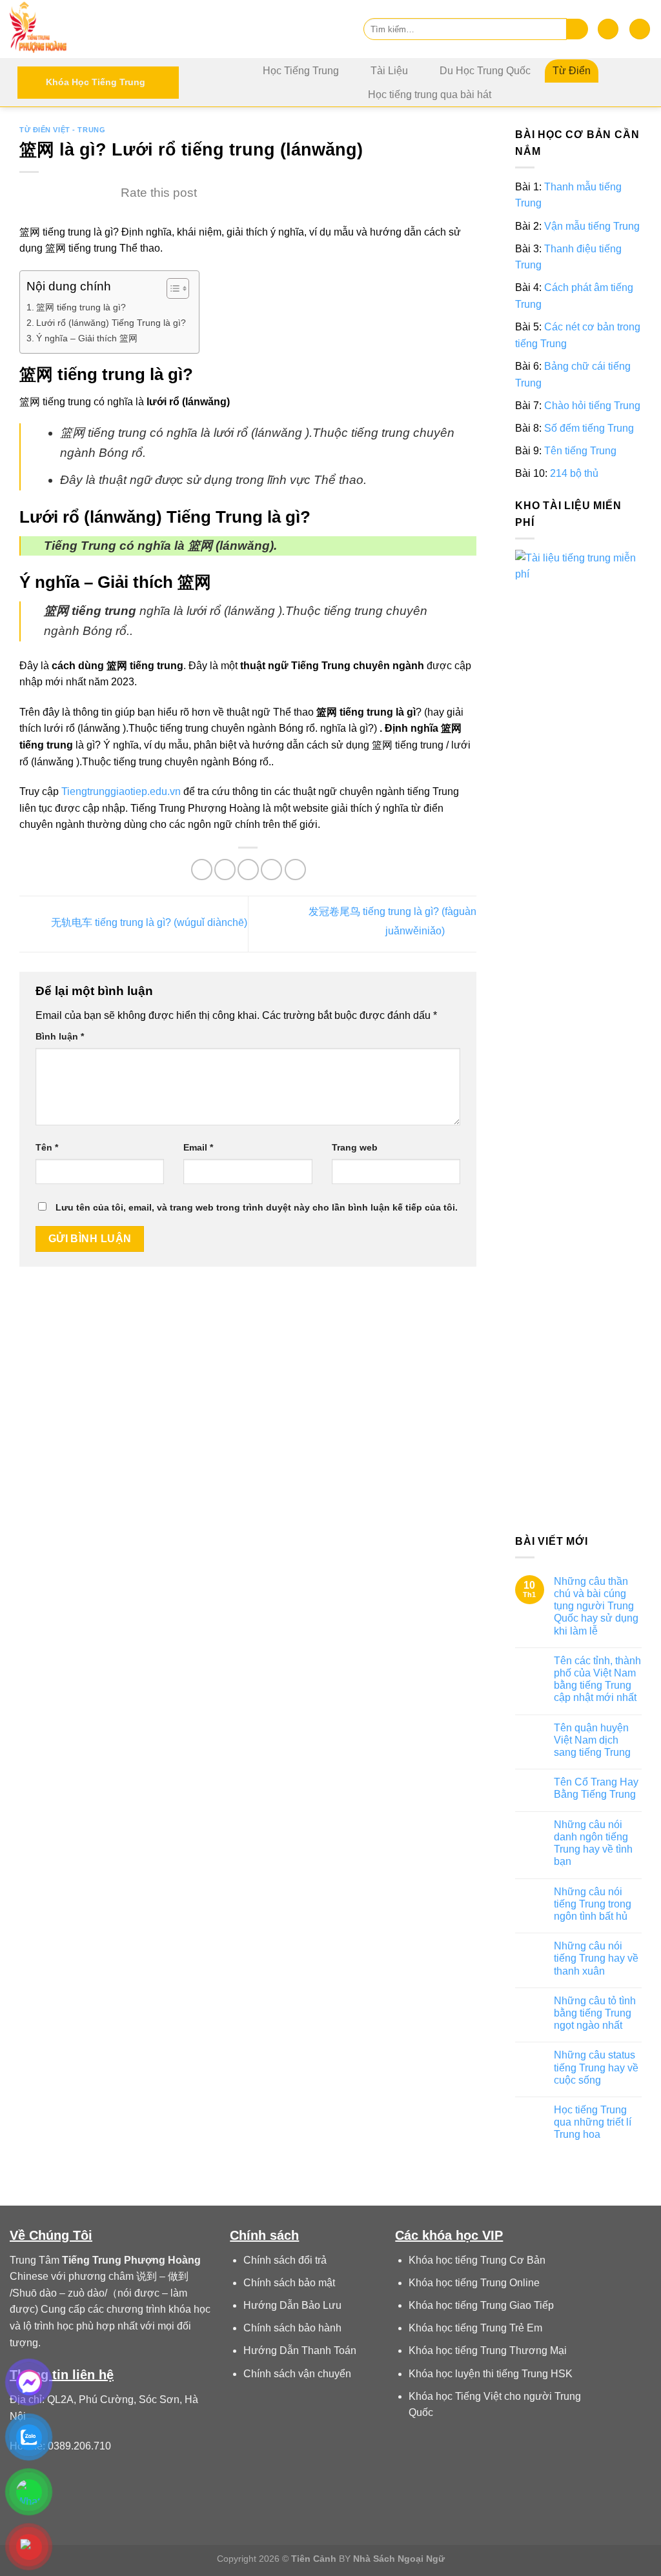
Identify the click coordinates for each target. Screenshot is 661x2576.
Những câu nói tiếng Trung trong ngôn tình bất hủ (593, 1904)
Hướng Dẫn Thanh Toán (300, 2350)
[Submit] (577, 29)
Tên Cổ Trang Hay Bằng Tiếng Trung (596, 1788)
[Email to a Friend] (248, 870)
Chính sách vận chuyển (297, 2374)
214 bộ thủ (574, 474)
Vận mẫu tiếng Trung (592, 226)
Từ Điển (572, 71)
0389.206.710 (79, 2446)
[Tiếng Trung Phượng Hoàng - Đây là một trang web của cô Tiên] (74, 29)
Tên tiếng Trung (580, 451)
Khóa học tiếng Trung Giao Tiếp (481, 2305)
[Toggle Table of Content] (171, 288)
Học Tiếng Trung (301, 71)
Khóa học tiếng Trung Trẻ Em (475, 2328)
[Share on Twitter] (225, 870)
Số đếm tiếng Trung (589, 428)
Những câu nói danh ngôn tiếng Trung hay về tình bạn (593, 1843)
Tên (47, 1147)
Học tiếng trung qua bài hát (430, 95)
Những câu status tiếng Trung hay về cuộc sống (596, 2068)
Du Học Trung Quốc (485, 71)
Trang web (355, 1147)
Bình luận (60, 1036)
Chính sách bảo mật (289, 2283)
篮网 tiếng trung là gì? (81, 307)
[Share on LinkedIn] (295, 870)
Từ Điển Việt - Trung (62, 130)
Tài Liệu (389, 71)
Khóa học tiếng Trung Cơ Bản (477, 2260)
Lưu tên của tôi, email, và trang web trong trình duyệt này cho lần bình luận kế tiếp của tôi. (257, 1207)
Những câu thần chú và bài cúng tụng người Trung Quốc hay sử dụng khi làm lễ (596, 1606)
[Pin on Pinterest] (271, 870)
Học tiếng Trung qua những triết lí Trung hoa (593, 2122)
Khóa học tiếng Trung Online (474, 2283)
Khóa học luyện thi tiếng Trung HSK (491, 2374)
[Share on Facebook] (202, 870)
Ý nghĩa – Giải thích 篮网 (87, 338)
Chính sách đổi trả (285, 2260)
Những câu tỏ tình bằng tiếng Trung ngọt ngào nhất (595, 2013)
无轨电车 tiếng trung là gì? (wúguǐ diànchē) (148, 923)
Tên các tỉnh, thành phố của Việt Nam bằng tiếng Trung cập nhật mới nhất (597, 1679)
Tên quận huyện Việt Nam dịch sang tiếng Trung (592, 1740)
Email (198, 1147)
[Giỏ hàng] (640, 29)
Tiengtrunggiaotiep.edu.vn (121, 791)
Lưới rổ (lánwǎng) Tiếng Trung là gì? (111, 323)
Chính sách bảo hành (292, 2328)
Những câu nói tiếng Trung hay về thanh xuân (596, 1958)
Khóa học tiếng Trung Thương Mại (488, 2350)
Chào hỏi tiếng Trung (592, 406)
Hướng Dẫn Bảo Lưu (292, 2305)
